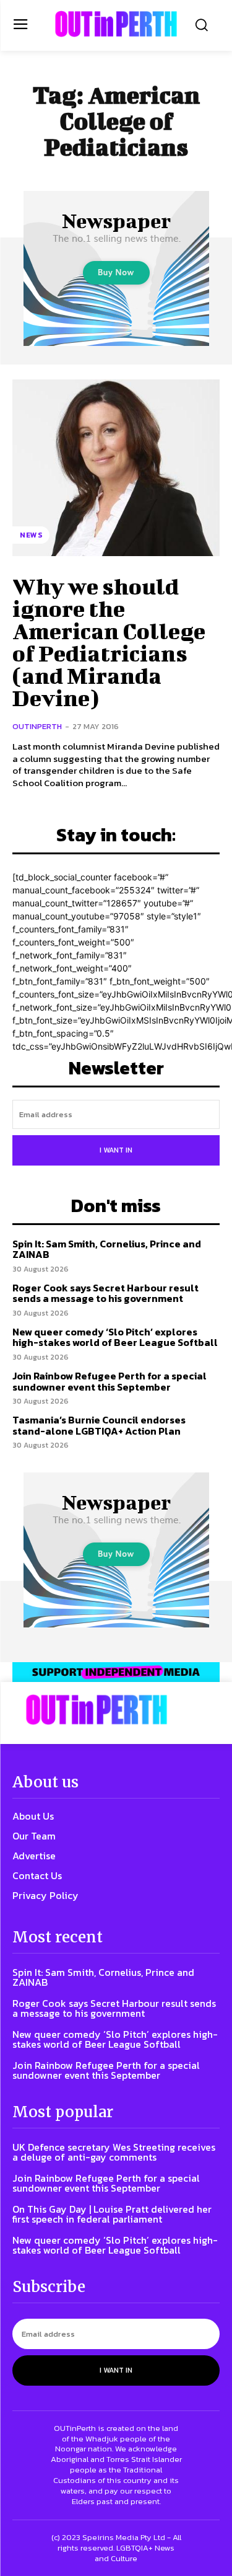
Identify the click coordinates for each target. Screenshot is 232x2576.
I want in (116, 1150)
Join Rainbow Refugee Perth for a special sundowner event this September (110, 1381)
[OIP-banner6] (116, 1672)
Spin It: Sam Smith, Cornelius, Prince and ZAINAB (107, 1249)
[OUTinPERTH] (116, 24)
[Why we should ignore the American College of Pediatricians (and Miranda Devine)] (116, 468)
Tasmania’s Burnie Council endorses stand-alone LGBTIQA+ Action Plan (99, 1425)
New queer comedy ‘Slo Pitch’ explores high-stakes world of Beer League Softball (115, 1337)
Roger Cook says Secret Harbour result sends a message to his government (105, 1293)
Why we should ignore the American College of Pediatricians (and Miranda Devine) (109, 642)
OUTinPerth (37, 726)
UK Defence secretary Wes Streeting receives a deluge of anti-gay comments (114, 2152)
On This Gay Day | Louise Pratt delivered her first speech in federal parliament (112, 2214)
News (31, 535)
